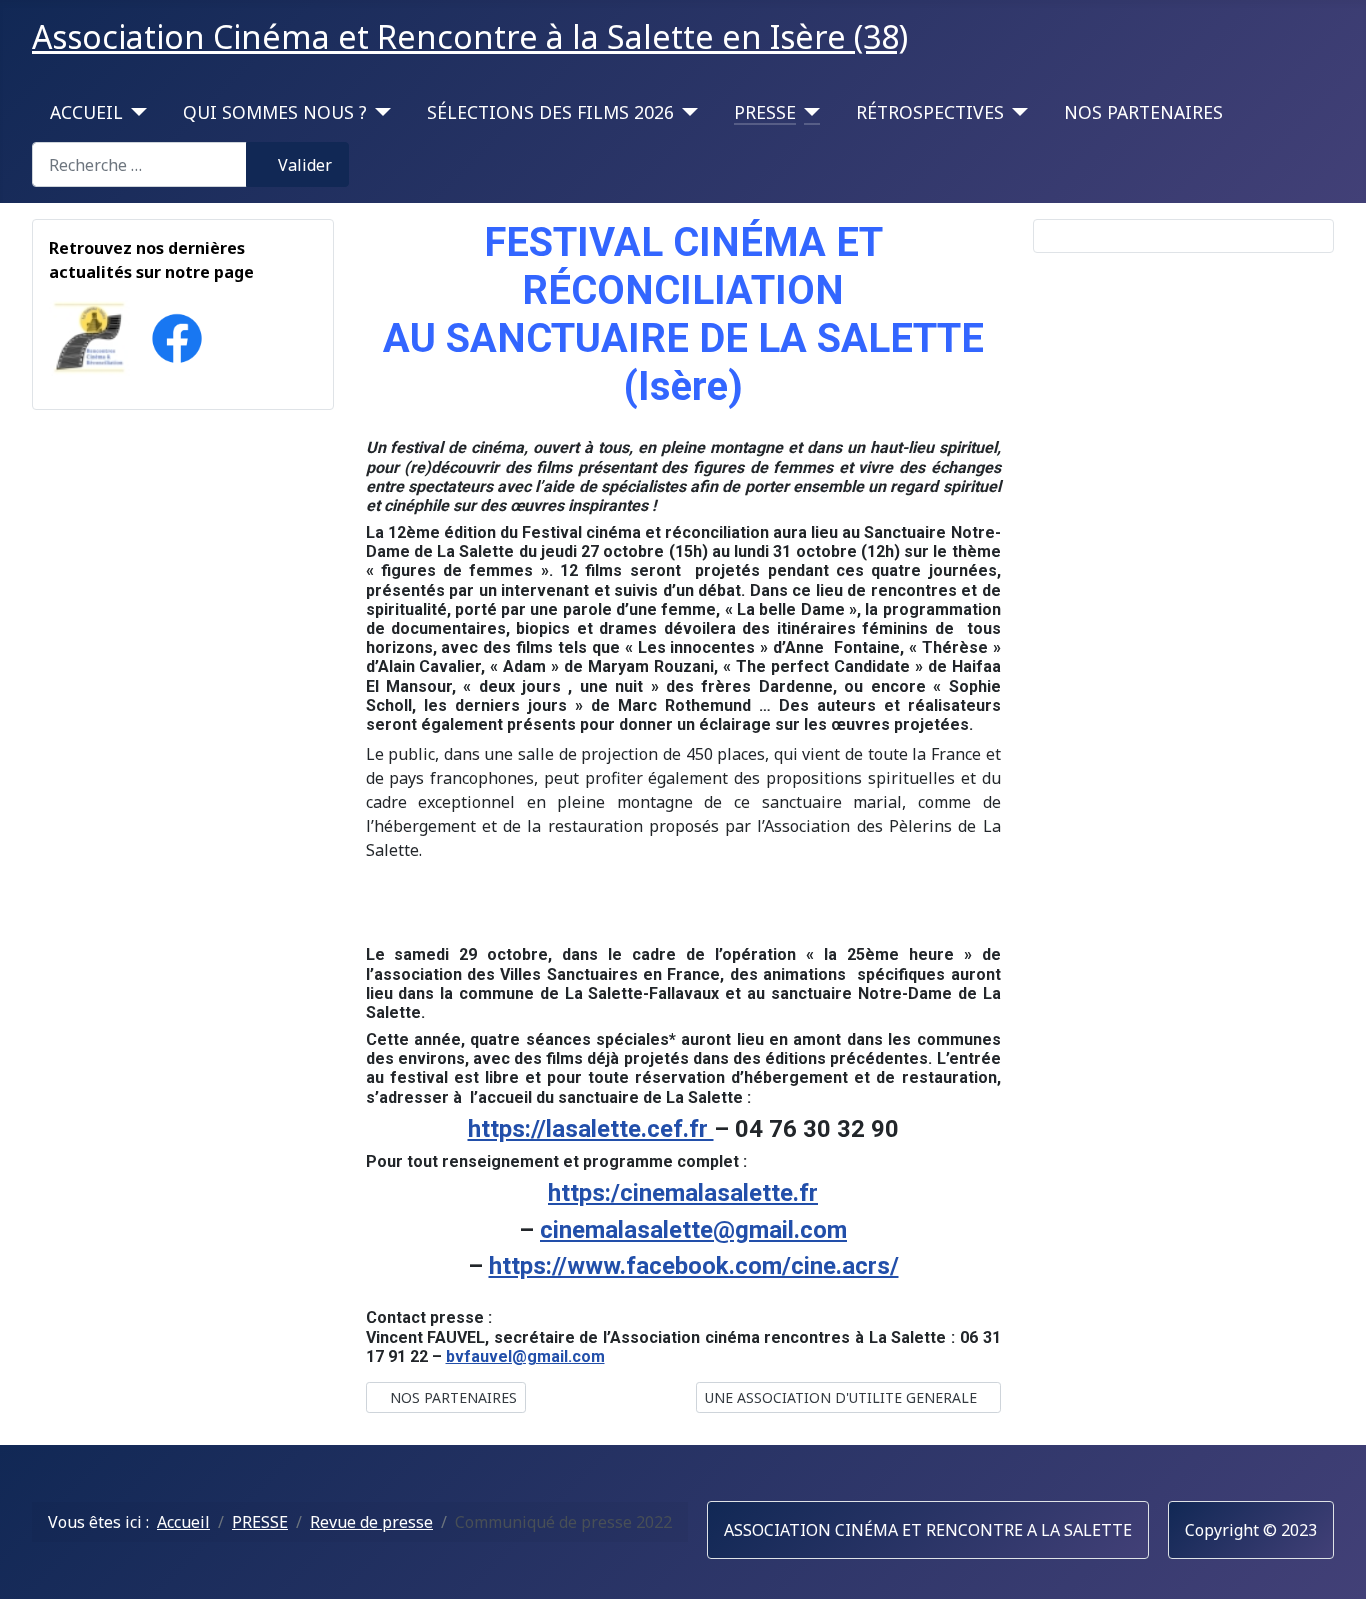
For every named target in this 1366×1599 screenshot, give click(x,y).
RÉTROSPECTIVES (930, 112)
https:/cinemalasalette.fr (683, 1193)
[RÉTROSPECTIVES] (1016, 112)
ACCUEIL (86, 112)
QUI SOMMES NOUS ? (275, 112)
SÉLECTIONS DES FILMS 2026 (550, 112)
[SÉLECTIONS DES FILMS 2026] (686, 112)
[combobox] (139, 164)
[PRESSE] (808, 112)
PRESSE (765, 112)
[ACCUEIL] (135, 112)
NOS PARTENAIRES (1143, 112)
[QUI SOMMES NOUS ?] (379, 112)
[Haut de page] (1331, 1562)
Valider (305, 165)
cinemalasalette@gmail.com (693, 1230)
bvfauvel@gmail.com (525, 1356)
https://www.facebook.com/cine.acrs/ (694, 1266)
